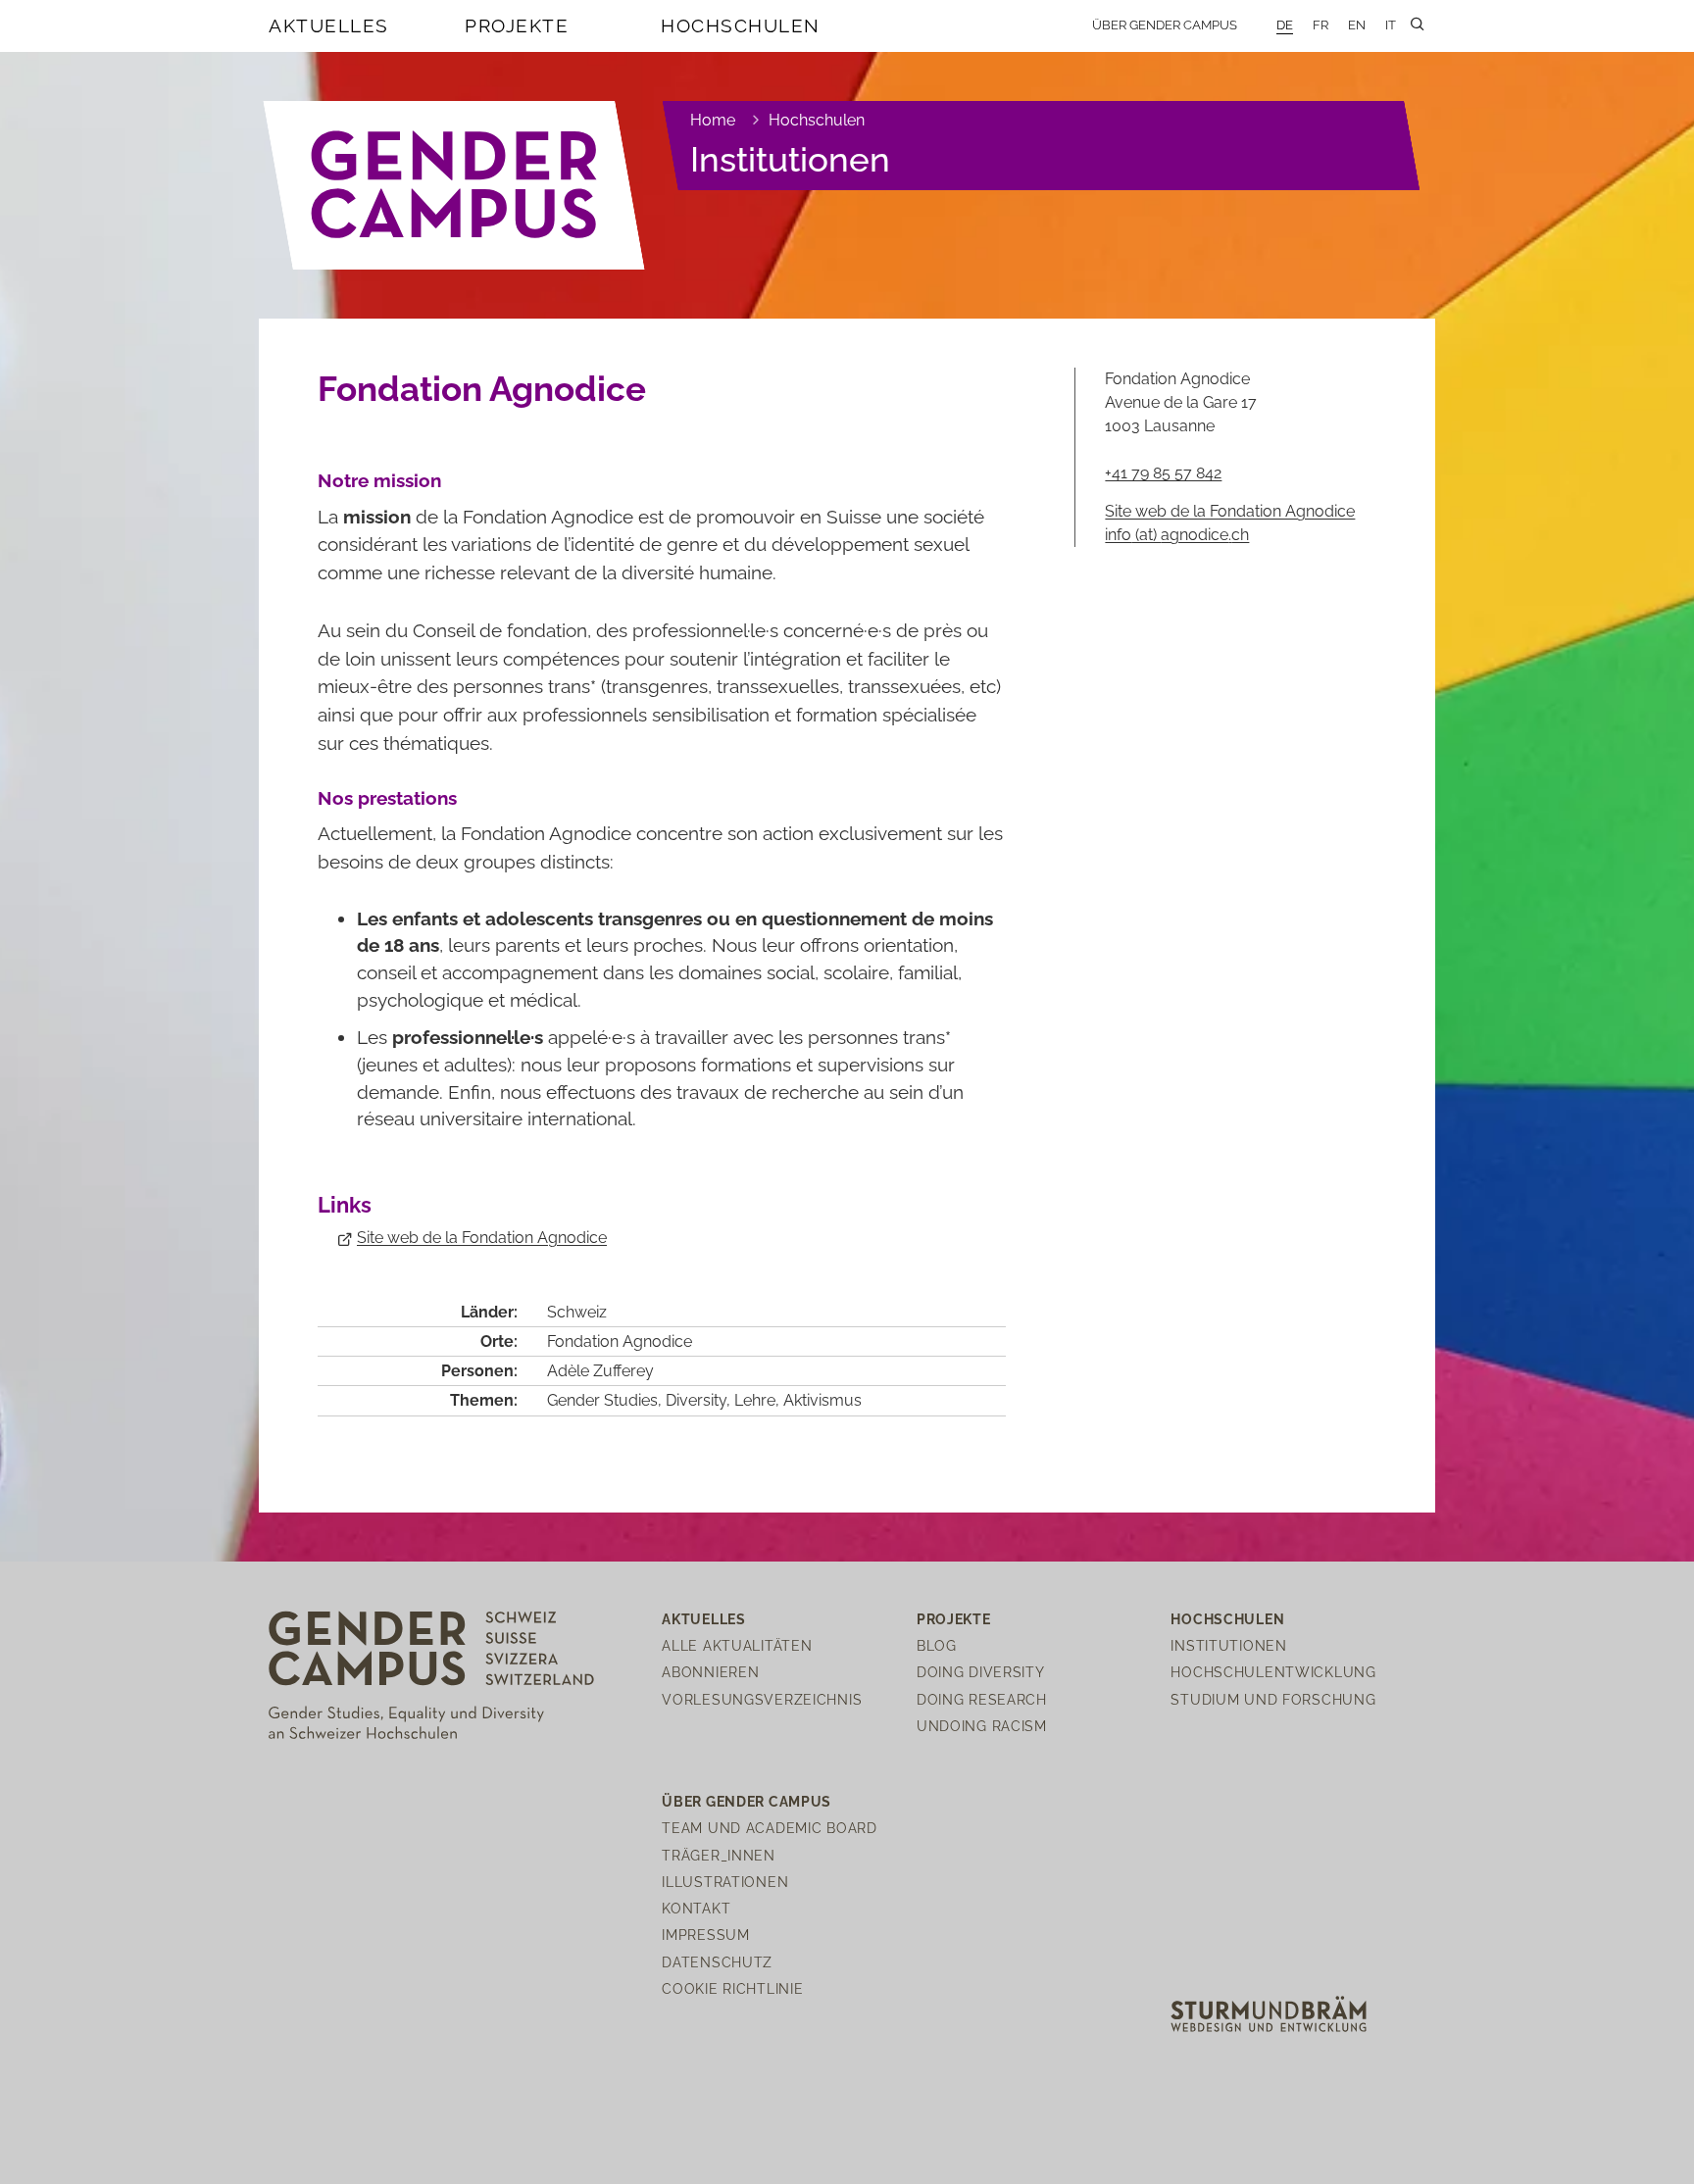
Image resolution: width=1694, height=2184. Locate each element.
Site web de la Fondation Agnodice (482, 1238)
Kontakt (696, 1908)
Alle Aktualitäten (737, 1645)
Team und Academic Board (770, 1828)
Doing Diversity (981, 1672)
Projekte (517, 25)
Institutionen (790, 159)
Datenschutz (717, 1962)
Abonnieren (710, 1672)
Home (713, 120)
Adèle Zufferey (600, 1371)
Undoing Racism (982, 1726)
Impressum (705, 1935)
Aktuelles (329, 25)
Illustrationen (725, 1882)
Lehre (755, 1400)
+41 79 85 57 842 (1163, 473)
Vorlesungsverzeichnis (762, 1699)
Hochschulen (741, 25)
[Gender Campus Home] (455, 185)
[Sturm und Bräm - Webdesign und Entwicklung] (1269, 2013)
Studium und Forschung (1273, 1699)
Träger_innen (719, 1855)
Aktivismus (822, 1400)
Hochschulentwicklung (1273, 1672)
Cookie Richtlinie (732, 1988)
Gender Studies (602, 1400)
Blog (937, 1645)
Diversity (696, 1400)
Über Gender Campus (1165, 25)
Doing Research (982, 1699)
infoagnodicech (1177, 535)
